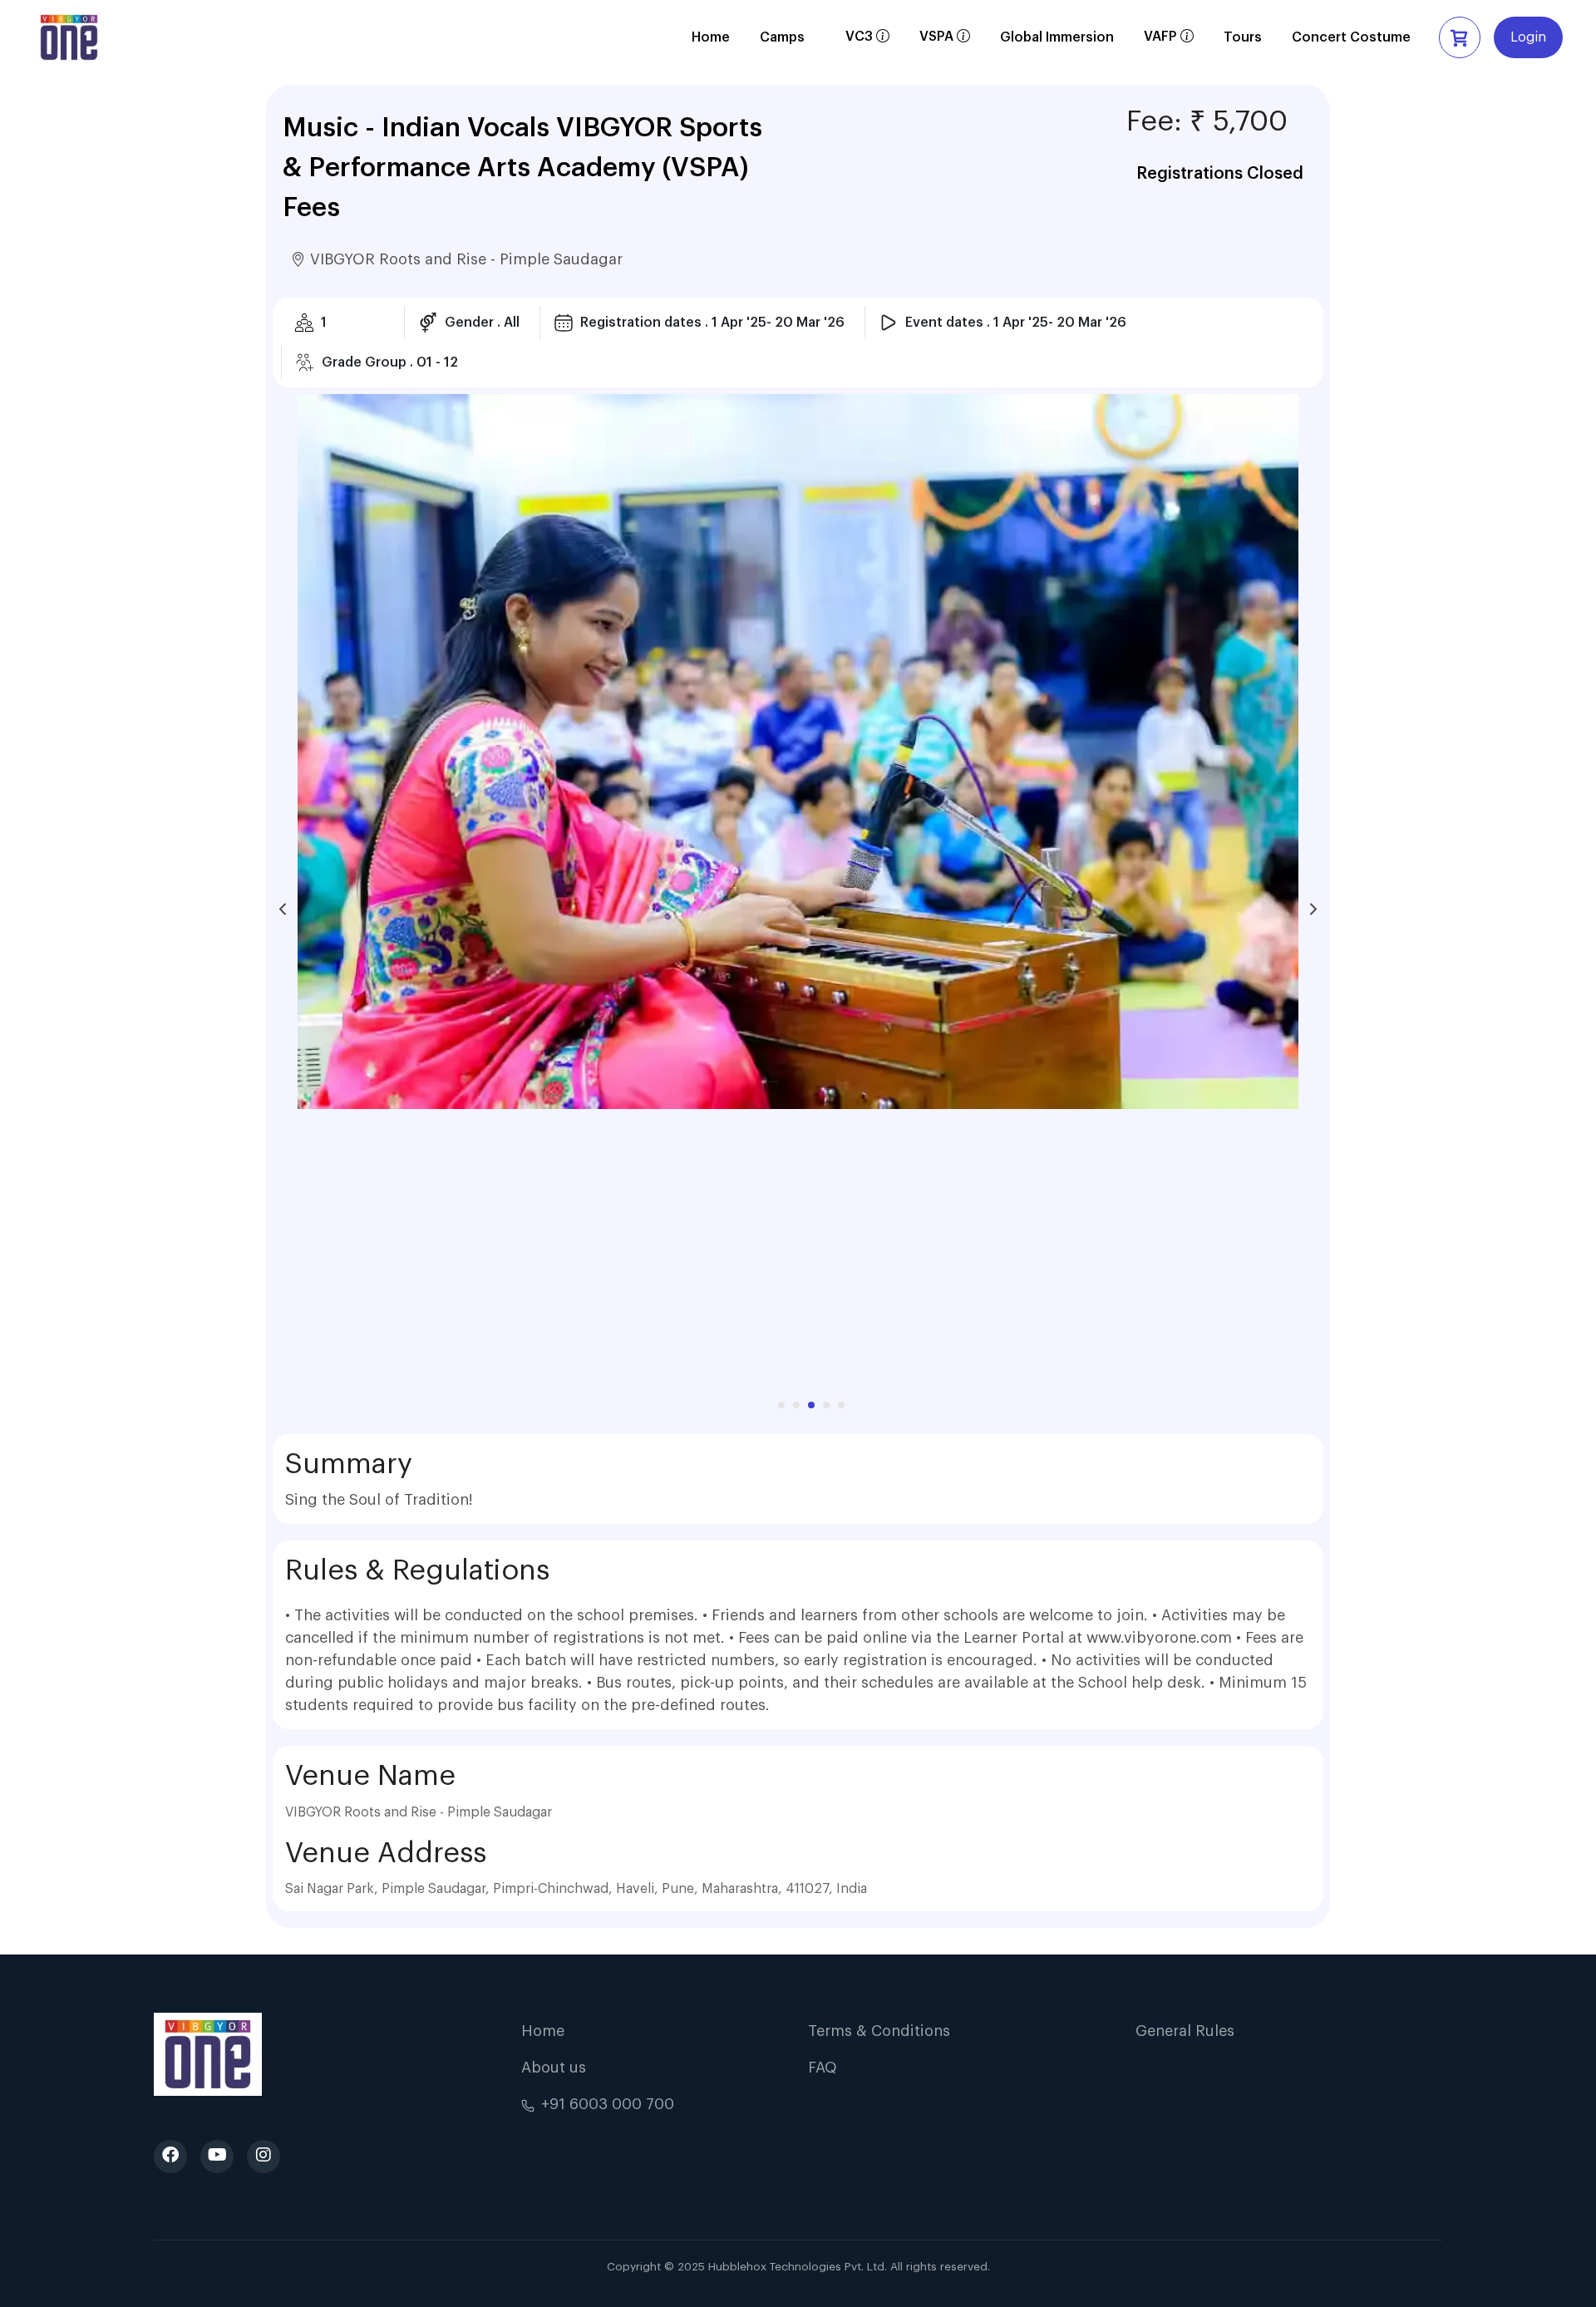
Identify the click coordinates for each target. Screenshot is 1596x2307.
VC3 (867, 42)
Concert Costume (1351, 37)
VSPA (945, 42)
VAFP (1169, 42)
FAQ (823, 2068)
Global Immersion (1057, 37)
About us (554, 2068)
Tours (1243, 37)
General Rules (1185, 2031)
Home (711, 37)
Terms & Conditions (879, 2031)
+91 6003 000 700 (608, 2104)
